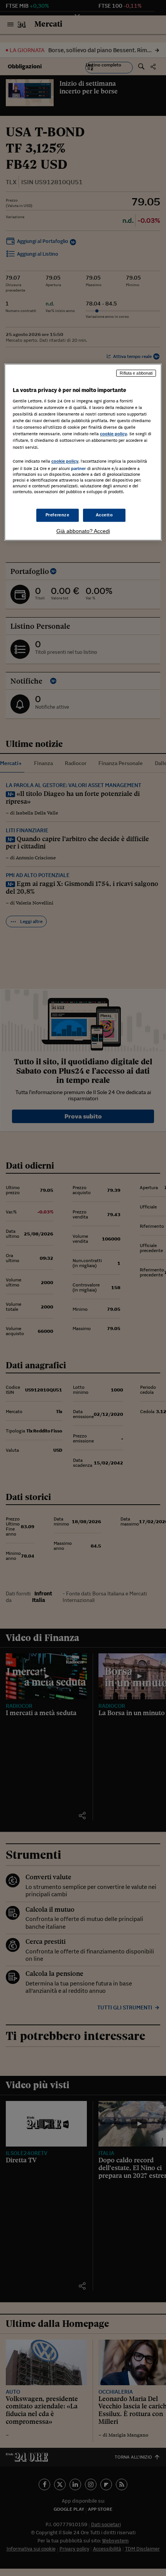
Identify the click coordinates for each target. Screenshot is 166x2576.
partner (79, 468)
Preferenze (58, 515)
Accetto (104, 515)
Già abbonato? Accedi (83, 531)
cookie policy (113, 434)
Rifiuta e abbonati (136, 373)
